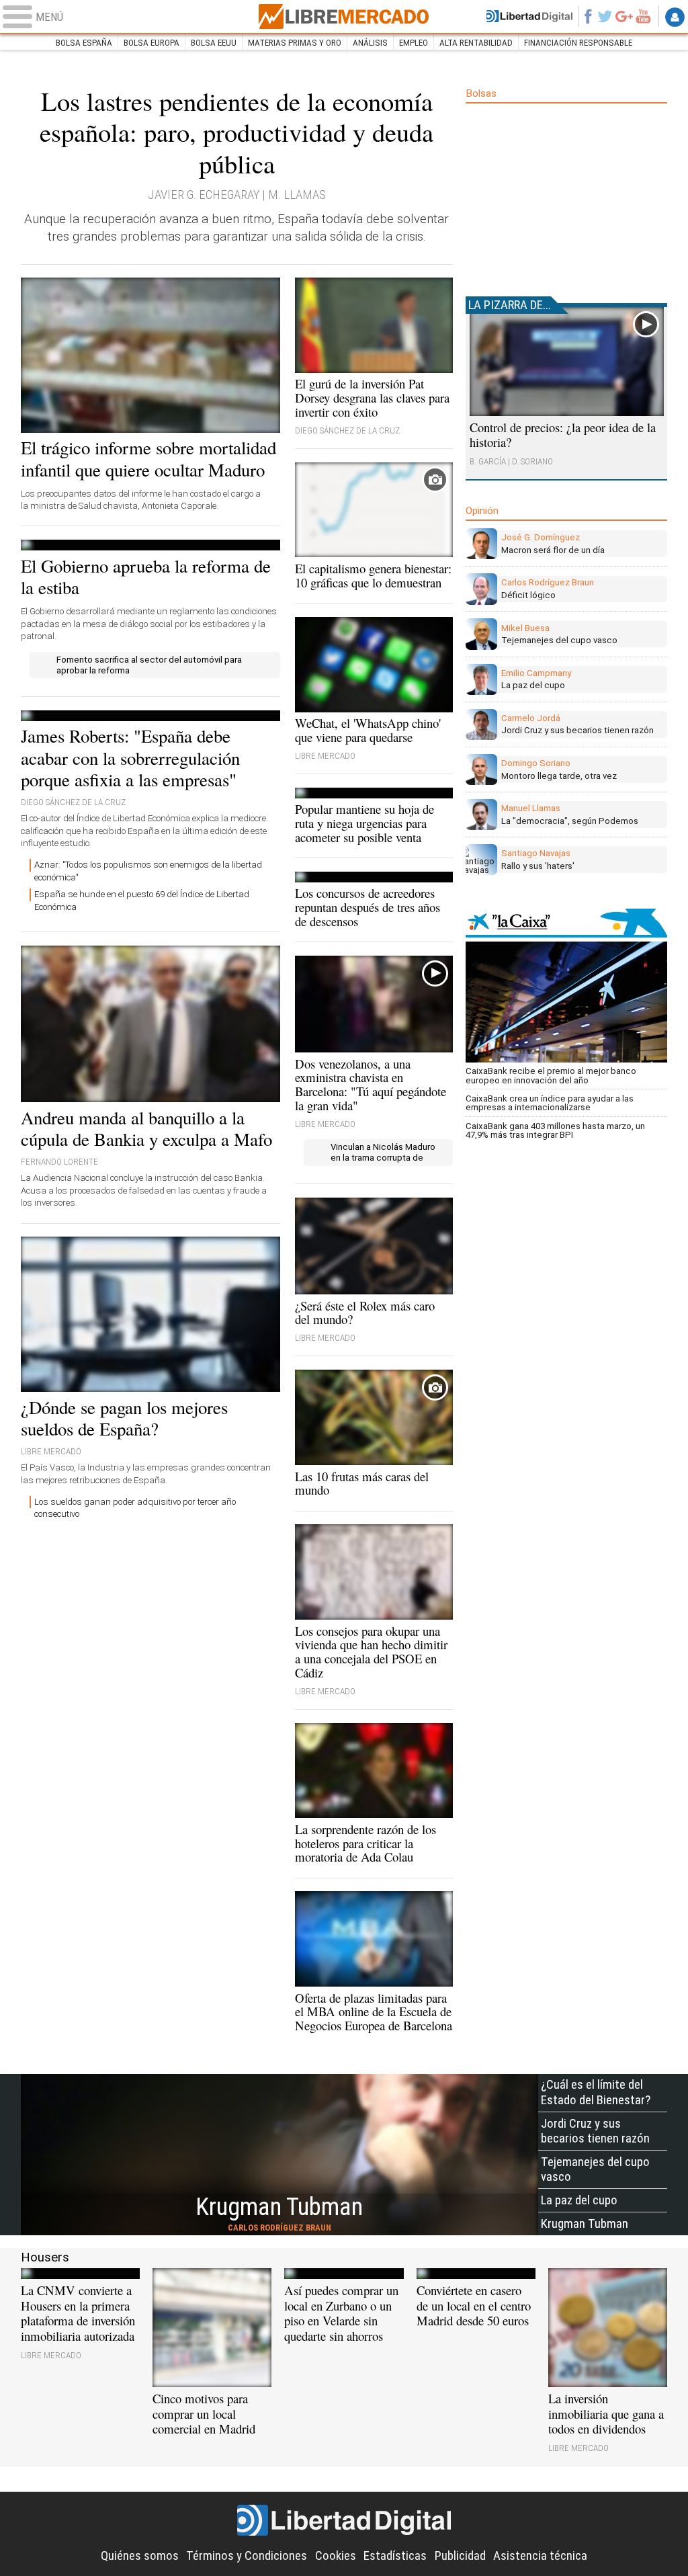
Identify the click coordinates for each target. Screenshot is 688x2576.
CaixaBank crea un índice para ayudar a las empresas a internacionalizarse (550, 1103)
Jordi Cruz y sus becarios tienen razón (595, 2131)
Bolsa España (84, 43)
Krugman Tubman (585, 2224)
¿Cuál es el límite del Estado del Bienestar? (596, 2092)
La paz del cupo (579, 2200)
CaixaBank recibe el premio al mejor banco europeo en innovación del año (551, 1075)
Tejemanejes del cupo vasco (595, 2169)
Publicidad (460, 2556)
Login (675, 17)
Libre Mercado (344, 16)
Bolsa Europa (152, 43)
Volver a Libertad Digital (529, 16)
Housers (45, 2257)
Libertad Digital (344, 2521)
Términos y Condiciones (247, 2556)
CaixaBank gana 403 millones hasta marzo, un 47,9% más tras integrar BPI (555, 1130)
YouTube (643, 16)
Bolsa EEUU (214, 43)
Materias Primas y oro (295, 43)
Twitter (605, 16)
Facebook (588, 16)
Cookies (336, 2556)
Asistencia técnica (540, 2556)
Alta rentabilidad (476, 43)
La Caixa (566, 923)
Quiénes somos (140, 2556)
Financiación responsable (578, 43)
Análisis (370, 43)
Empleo (414, 43)
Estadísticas (395, 2556)
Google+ (624, 16)
